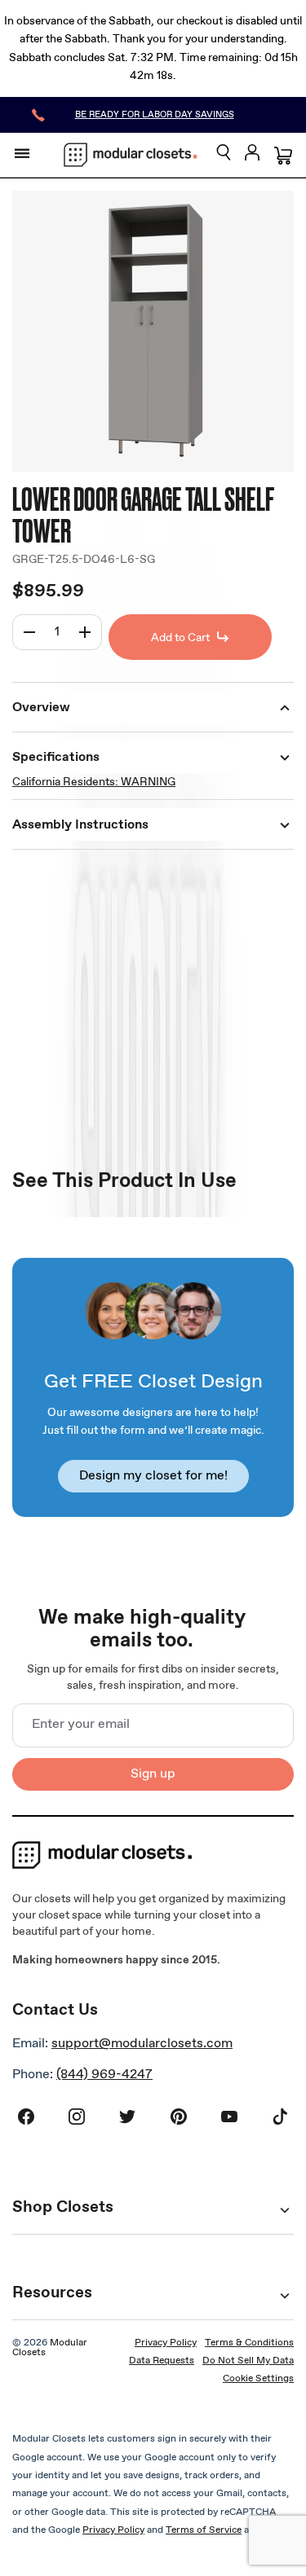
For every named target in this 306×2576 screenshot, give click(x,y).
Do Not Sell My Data (248, 2361)
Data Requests (162, 2361)
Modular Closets (50, 2348)
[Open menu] (22, 153)
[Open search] (224, 154)
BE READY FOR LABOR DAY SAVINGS (155, 115)
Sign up (153, 1774)
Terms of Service (204, 2530)
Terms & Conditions (249, 2343)
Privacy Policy (166, 2343)
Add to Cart (180, 638)
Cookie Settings (258, 2379)
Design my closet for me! (153, 1476)
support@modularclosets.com (142, 2044)
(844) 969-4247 (104, 2075)
